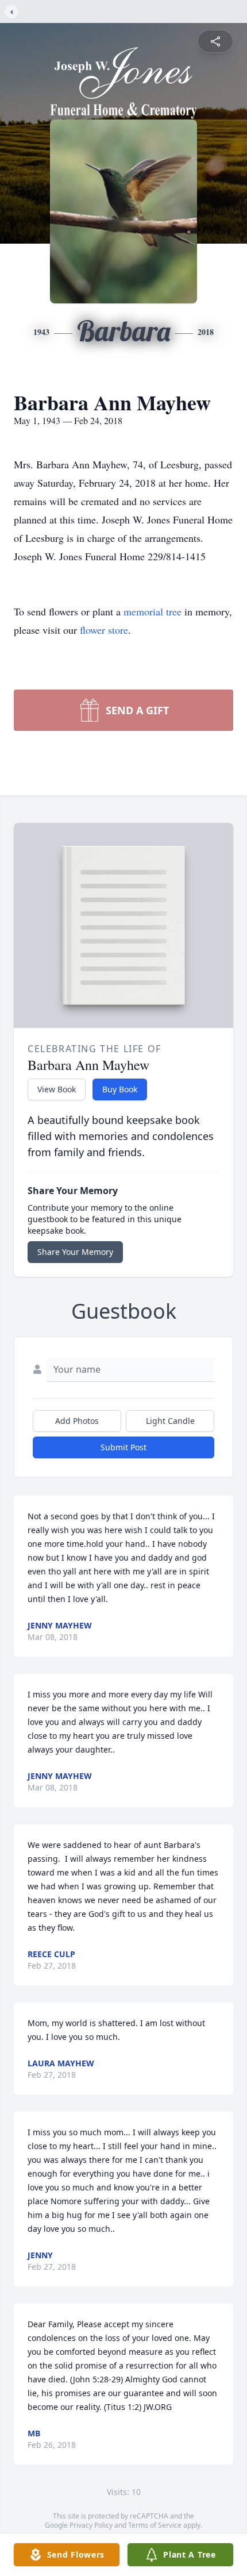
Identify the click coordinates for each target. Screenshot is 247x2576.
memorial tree (153, 611)
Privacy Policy (91, 2525)
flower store (104, 630)
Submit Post (123, 1447)
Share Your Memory (75, 1252)
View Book (57, 1089)
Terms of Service (155, 2525)
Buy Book (120, 1089)
